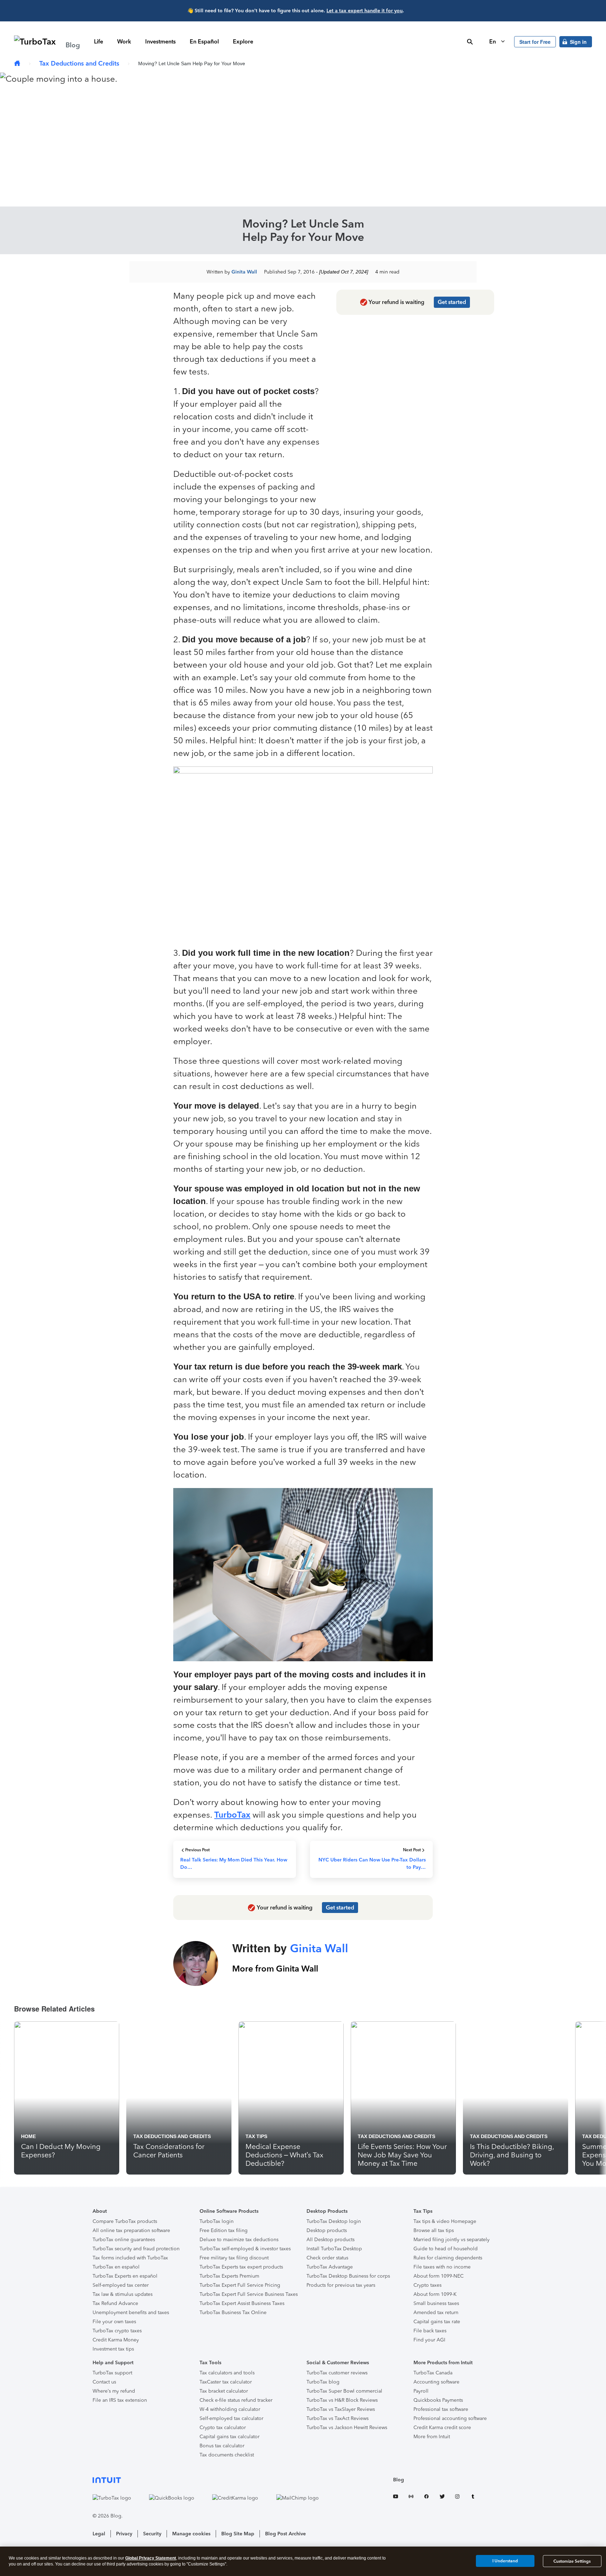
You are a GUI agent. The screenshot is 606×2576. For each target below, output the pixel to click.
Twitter (442, 2498)
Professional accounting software (450, 2418)
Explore (243, 42)
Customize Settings (572, 2561)
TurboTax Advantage (330, 2267)
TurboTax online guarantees (124, 2240)
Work (124, 42)
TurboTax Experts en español (125, 2276)
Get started (452, 302)
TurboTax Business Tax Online (233, 2313)
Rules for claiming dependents (448, 2258)
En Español (204, 42)
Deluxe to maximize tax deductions (239, 2240)
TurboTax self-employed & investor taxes (245, 2249)
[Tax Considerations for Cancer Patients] (179, 2098)
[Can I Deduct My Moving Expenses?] (67, 2098)
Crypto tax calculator (223, 2428)
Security (152, 2534)
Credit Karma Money (116, 2340)
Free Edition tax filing (224, 2230)
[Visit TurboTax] (119, 2498)
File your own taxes (114, 2322)
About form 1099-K (435, 2294)
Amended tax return (436, 2313)
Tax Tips (256, 2136)
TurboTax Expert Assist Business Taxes (242, 2303)
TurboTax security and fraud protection (136, 2249)
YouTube (396, 2498)
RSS (411, 2498)
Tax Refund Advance (115, 2303)
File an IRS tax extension (120, 2400)
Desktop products (327, 2230)
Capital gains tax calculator (230, 2437)
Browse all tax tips (434, 2230)
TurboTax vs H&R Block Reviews (342, 2400)
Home (28, 2136)
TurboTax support (112, 2373)
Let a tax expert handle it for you (365, 11)
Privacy (124, 2534)
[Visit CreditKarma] (242, 2498)
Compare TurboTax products (125, 2221)
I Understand (505, 2561)
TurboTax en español (116, 2267)
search (470, 42)
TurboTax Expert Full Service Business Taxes (249, 2294)
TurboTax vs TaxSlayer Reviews (341, 2409)
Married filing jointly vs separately (452, 2240)
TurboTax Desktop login (334, 2221)
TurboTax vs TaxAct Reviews (338, 2418)
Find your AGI (429, 2340)
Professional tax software (441, 2409)
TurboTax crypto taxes (117, 2331)
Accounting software (436, 2382)
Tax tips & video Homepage (445, 2221)
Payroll (421, 2391)
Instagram (457, 2498)
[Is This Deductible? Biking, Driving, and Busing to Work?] (516, 2098)
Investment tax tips (113, 2349)
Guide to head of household (446, 2249)
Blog (399, 2480)
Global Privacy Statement (151, 2558)
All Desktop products (331, 2240)
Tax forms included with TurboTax (130, 2258)
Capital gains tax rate (437, 2322)
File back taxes (430, 2331)
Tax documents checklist (227, 2455)
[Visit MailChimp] (305, 2498)
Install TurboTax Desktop (334, 2249)
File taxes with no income (442, 2267)
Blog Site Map (238, 2534)
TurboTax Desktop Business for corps (348, 2276)
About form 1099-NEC (439, 2276)
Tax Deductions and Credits (79, 63)
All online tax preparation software (131, 2230)
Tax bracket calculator (224, 2391)
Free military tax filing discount (234, 2258)
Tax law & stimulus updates (123, 2294)
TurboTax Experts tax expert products (241, 2267)
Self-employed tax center (121, 2285)
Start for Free (535, 42)
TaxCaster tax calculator (226, 2382)
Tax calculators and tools (227, 2373)
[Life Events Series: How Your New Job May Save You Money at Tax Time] (403, 2098)
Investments (160, 42)
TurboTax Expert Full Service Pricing (240, 2285)
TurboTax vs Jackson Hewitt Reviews (347, 2428)
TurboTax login (217, 2221)
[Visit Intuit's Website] (213, 2480)
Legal (99, 2534)
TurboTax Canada (433, 2373)
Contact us (104, 2382)
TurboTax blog (323, 2382)
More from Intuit (432, 2437)
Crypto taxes (427, 2285)
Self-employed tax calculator (231, 2418)
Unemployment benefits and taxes (131, 2313)
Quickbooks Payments (438, 2400)
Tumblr (473, 2498)
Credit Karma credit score (442, 2428)
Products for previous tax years (341, 2285)
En (493, 42)
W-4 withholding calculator (230, 2409)
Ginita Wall (244, 272)
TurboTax (232, 1815)
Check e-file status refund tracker (236, 2400)
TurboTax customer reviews (337, 2373)
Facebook (426, 2498)
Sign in (578, 42)
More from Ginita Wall (275, 1969)
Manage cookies (191, 2534)
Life (99, 42)
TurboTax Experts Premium (229, 2276)
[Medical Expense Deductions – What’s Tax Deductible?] (291, 2098)
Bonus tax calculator (222, 2446)
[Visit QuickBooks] (179, 2498)
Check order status (327, 2258)
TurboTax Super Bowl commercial (344, 2391)
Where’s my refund (114, 2391)
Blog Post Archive (285, 2534)
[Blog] (17, 64)
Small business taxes (436, 2303)
